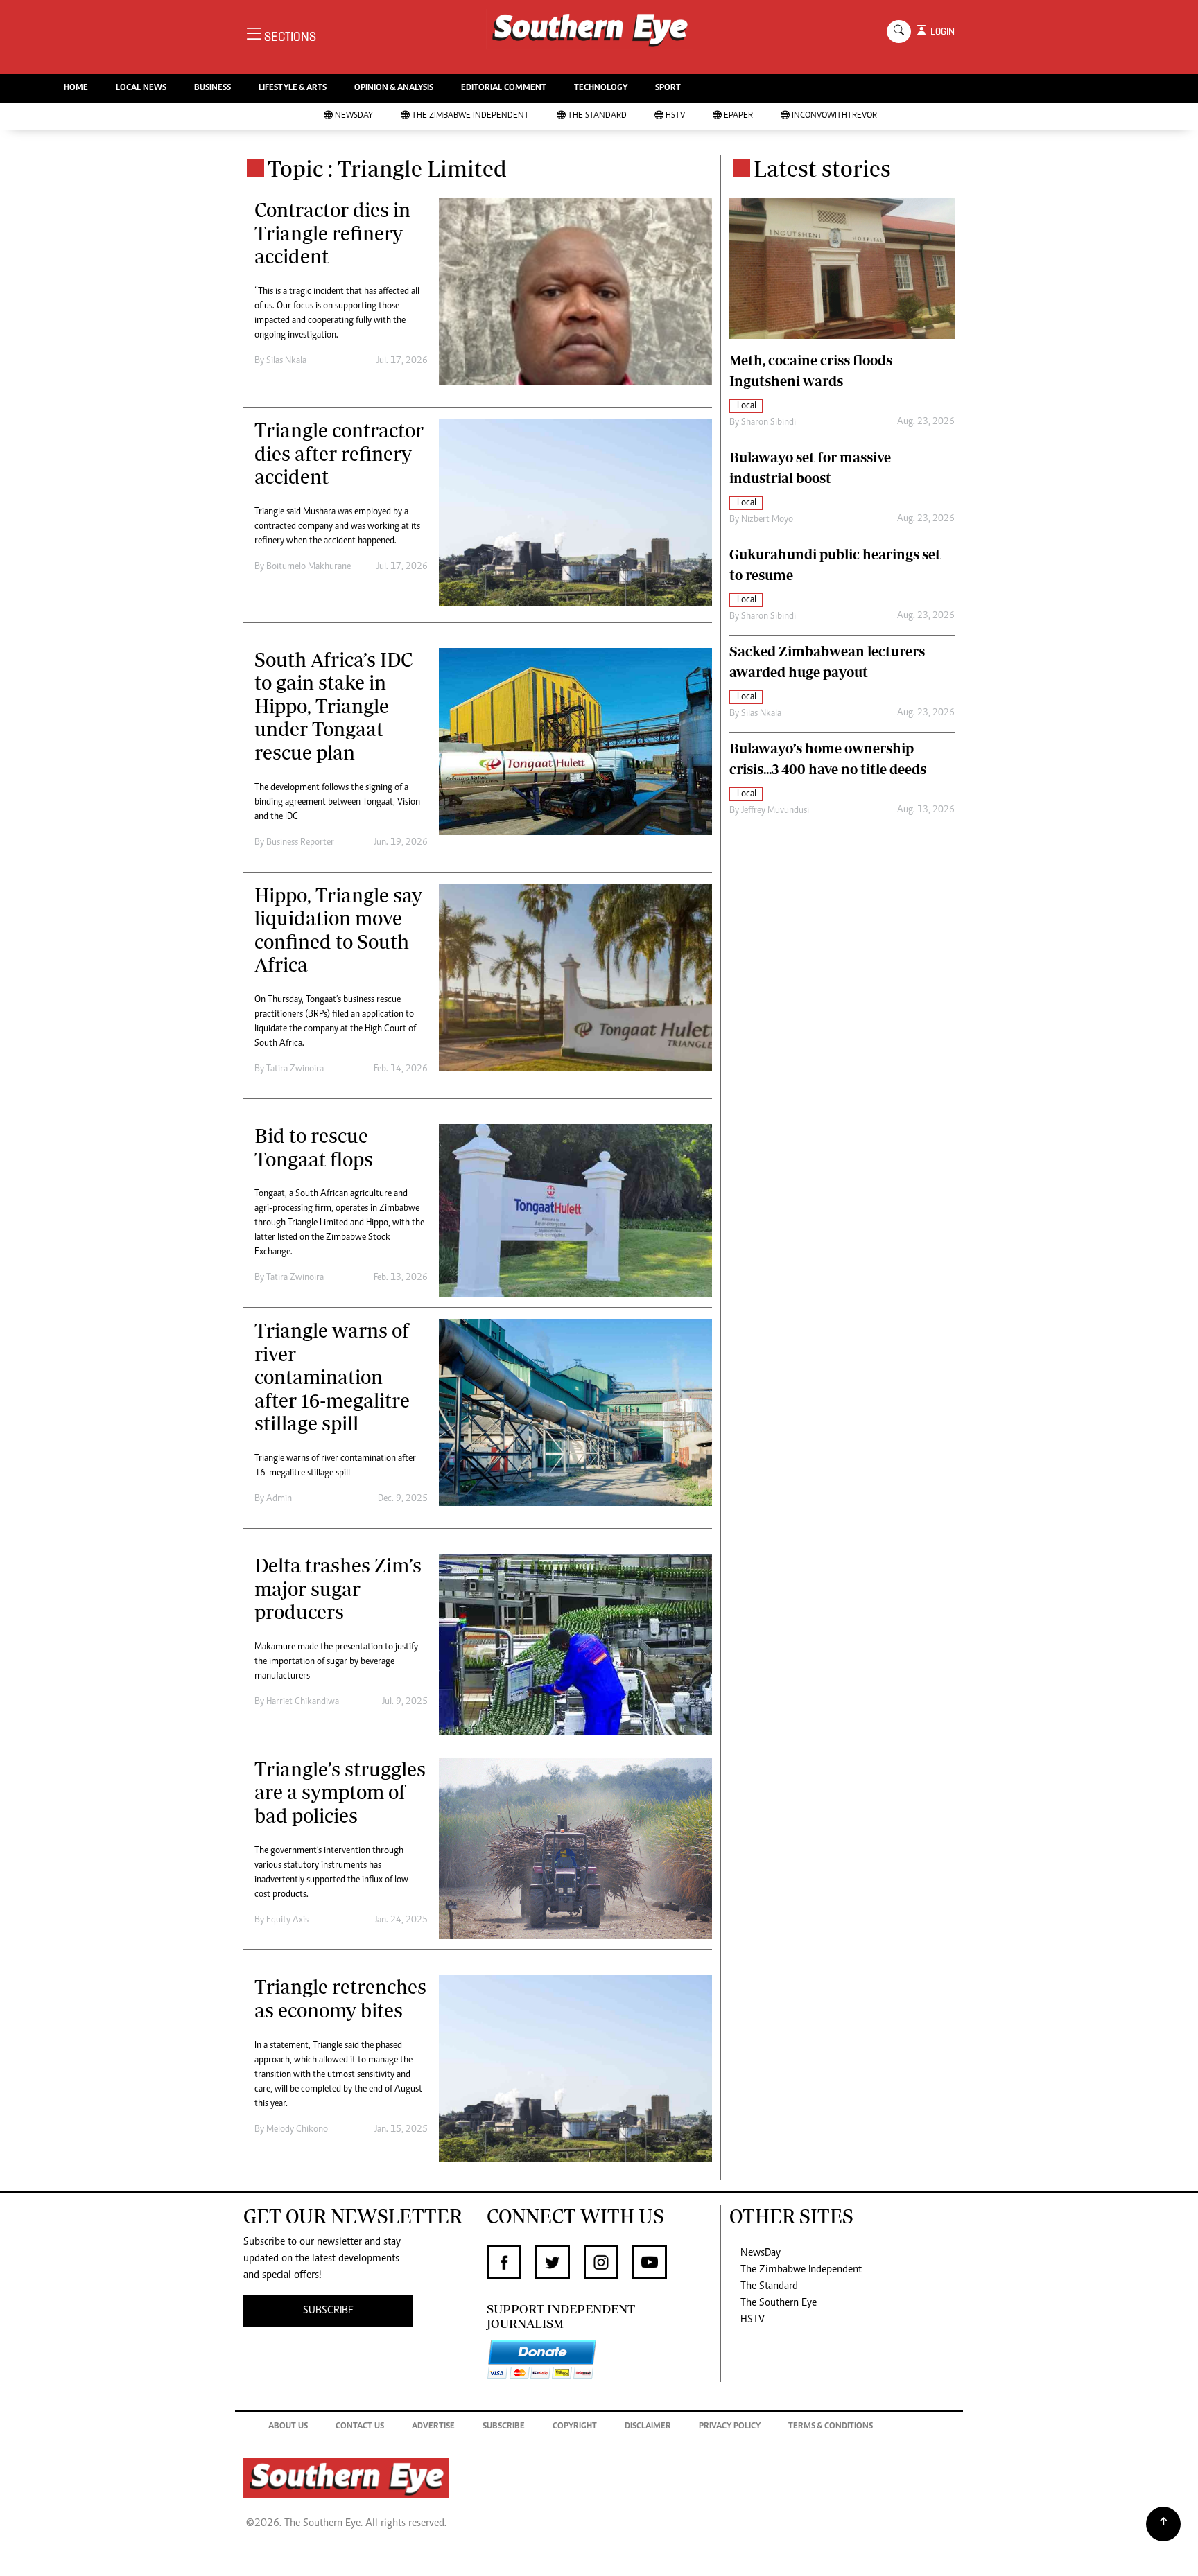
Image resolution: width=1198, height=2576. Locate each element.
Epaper (738, 116)
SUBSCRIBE (328, 2311)
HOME (76, 88)
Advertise (433, 2427)
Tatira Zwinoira (295, 1069)
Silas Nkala (286, 361)
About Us (288, 2427)
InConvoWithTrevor (834, 116)
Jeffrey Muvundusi (775, 811)
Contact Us (360, 2427)
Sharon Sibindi (769, 423)
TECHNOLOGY (601, 88)
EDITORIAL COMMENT (504, 88)
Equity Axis (287, 1920)
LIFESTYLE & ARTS (293, 88)
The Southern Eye (779, 2303)
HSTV (675, 116)
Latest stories (822, 168)
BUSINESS (212, 88)
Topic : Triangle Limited (387, 168)
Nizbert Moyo (767, 520)
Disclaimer (648, 2427)
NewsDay (354, 116)
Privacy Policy (730, 2427)
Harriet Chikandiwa (303, 1702)
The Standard (597, 116)
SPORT (668, 88)
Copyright (575, 2427)
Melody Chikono (297, 2130)
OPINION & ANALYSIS (394, 88)
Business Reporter (300, 843)
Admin (279, 1499)
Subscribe (504, 2427)
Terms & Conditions (831, 2427)
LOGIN (940, 32)
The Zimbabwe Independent (470, 116)
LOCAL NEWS (141, 88)
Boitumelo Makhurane (309, 567)
